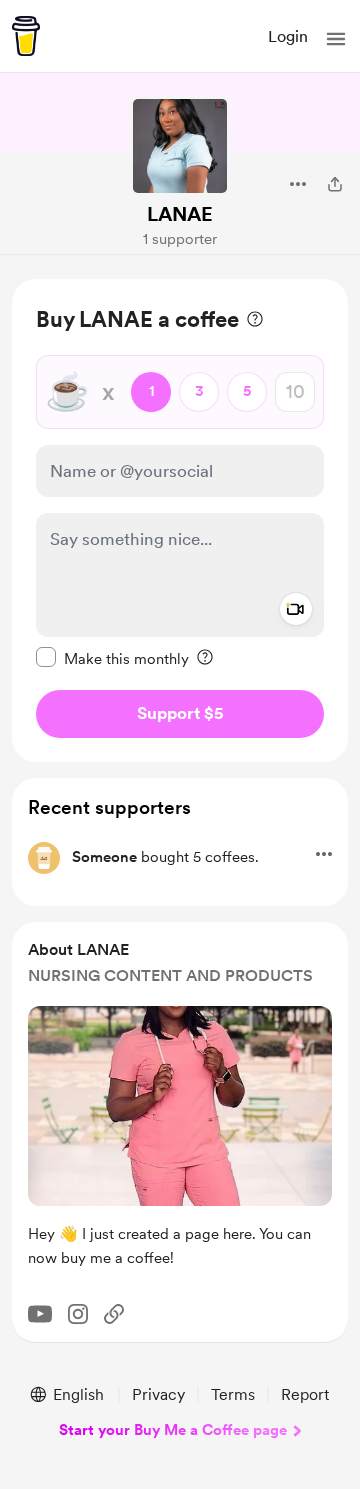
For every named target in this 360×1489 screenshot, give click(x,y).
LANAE (180, 214)
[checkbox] (112, 658)
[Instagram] (78, 1314)
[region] (180, 520)
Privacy (158, 1394)
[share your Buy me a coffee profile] (335, 184)
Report (305, 1394)
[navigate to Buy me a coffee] (26, 36)
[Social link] (114, 1314)
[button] (336, 39)
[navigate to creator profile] (180, 146)
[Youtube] (40, 1314)
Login (288, 36)
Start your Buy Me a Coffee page (173, 1430)
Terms (233, 1394)
